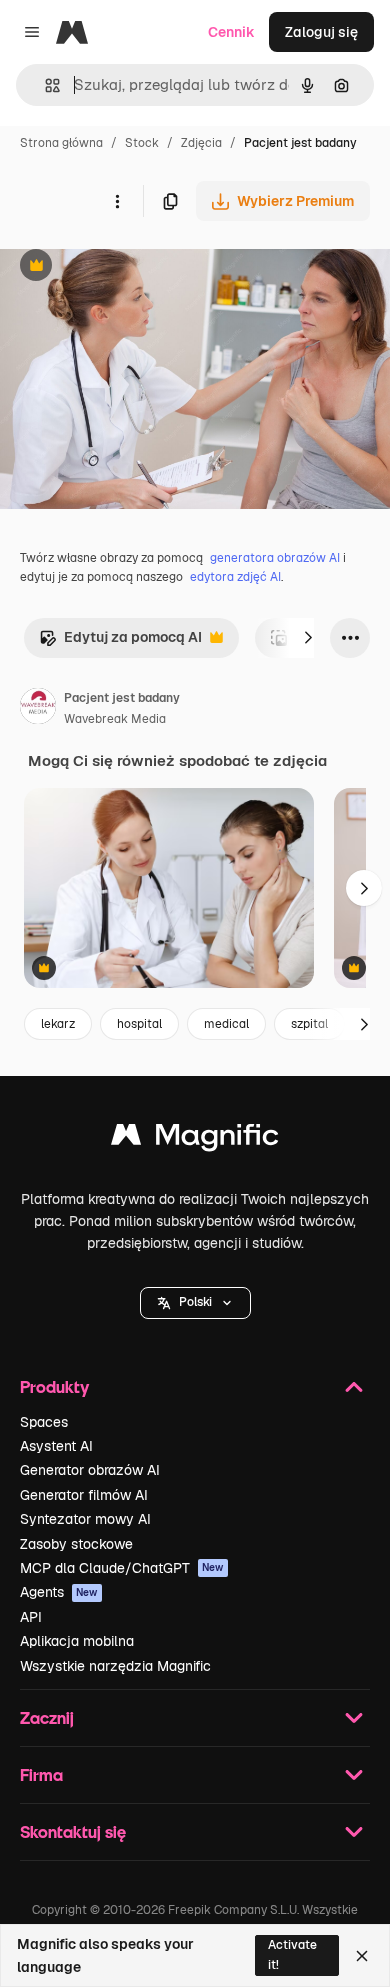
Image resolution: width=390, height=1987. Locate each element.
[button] (195, 1303)
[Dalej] (308, 638)
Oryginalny (138, 267)
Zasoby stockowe (76, 1544)
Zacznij (47, 1717)
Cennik (231, 32)
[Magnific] (195, 1139)
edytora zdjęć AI (235, 577)
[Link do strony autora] (38, 709)
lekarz (58, 1024)
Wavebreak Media (115, 719)
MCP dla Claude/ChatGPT (122, 1568)
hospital (139, 1024)
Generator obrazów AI (90, 1470)
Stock (142, 143)
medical (226, 1024)
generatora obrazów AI (275, 558)
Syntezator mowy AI (85, 1519)
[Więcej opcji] (117, 201)
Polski (195, 1302)
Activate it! (292, 1954)
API (31, 1617)
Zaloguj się (321, 32)
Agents (59, 1592)
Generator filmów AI (84, 1495)
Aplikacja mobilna (77, 1641)
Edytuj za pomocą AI (120, 642)
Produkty (54, 1386)
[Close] (362, 1956)
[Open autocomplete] (44, 85)
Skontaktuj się (73, 1831)
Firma (41, 1774)
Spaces (44, 1422)
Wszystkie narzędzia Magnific (115, 1666)
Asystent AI (56, 1446)
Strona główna (61, 143)
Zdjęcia (201, 143)
